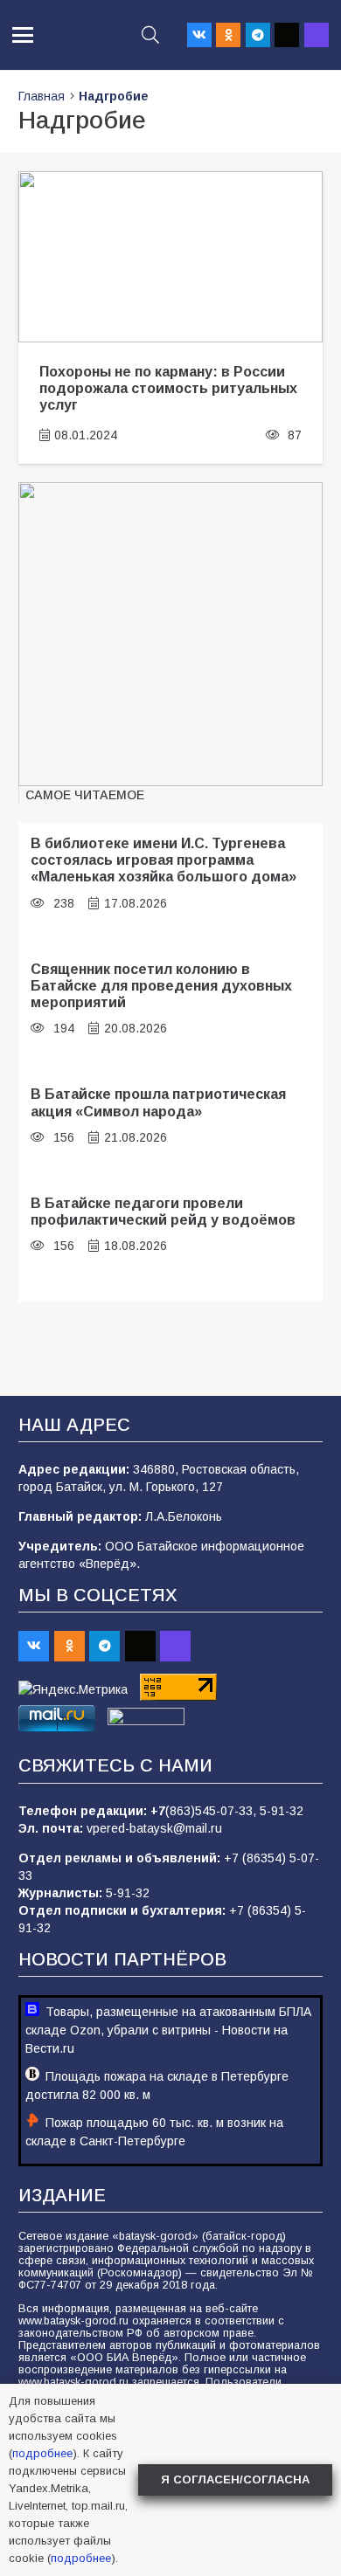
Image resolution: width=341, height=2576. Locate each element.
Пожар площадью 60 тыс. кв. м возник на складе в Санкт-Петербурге (154, 2132)
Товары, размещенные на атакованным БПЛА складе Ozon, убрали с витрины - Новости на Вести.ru (168, 2030)
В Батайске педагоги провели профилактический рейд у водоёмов (163, 1211)
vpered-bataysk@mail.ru (154, 1828)
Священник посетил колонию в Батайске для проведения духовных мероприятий (161, 986)
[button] (23, 35)
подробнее (42, 2453)
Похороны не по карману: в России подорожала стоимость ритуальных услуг (168, 388)
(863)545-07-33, (212, 1811)
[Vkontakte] (199, 35)
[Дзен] (287, 35)
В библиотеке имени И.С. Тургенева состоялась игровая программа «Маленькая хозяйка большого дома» (164, 860)
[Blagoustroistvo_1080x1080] (170, 634)
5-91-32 (282, 1811)
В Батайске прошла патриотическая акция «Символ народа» (158, 1102)
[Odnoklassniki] (228, 35)
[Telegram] (258, 35)
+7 (158, 1811)
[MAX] (317, 35)
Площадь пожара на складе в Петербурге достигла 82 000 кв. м (157, 2086)
